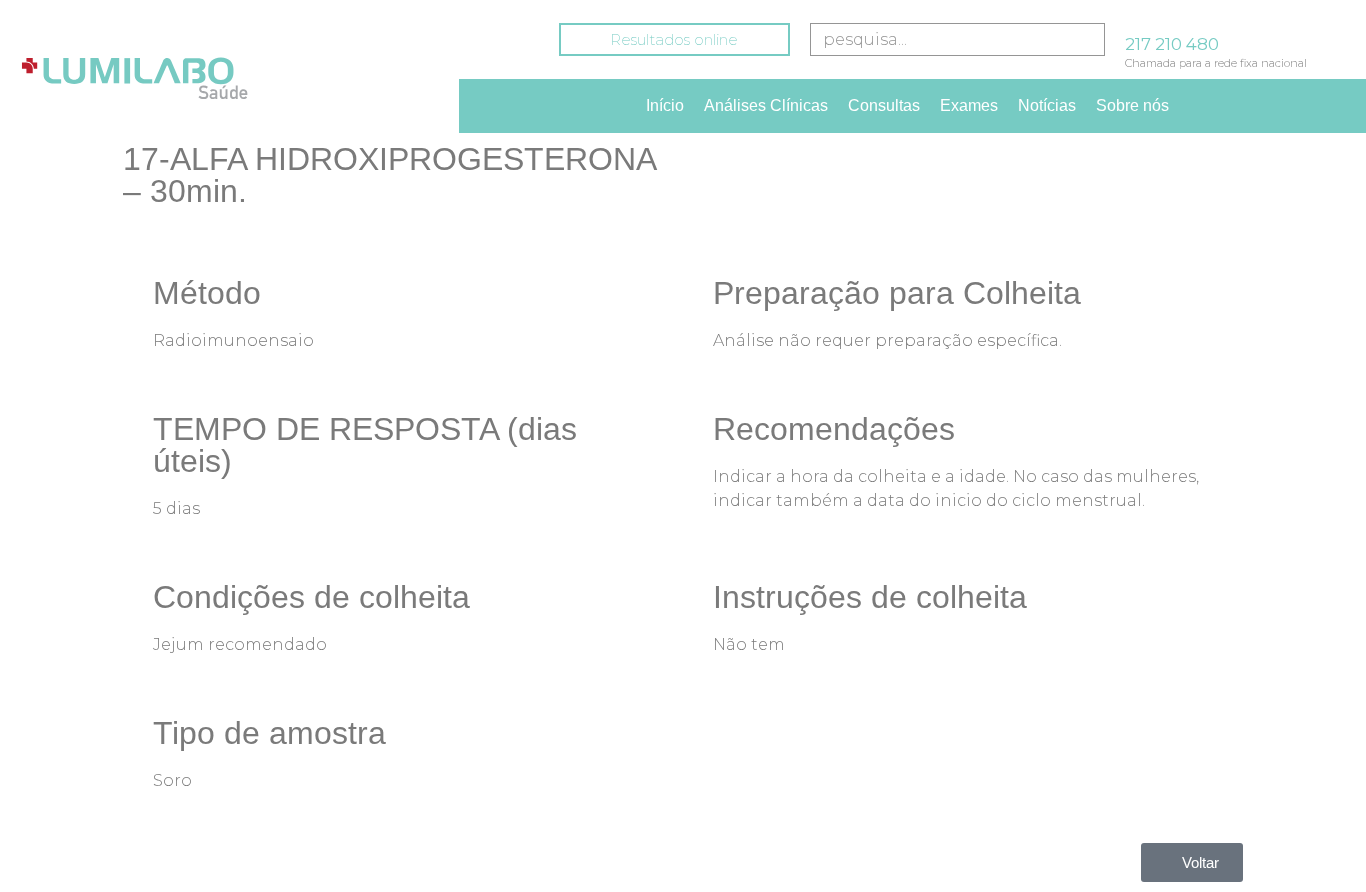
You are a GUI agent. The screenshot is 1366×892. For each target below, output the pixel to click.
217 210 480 (1172, 44)
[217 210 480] (1133, 18)
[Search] (1086, 39)
